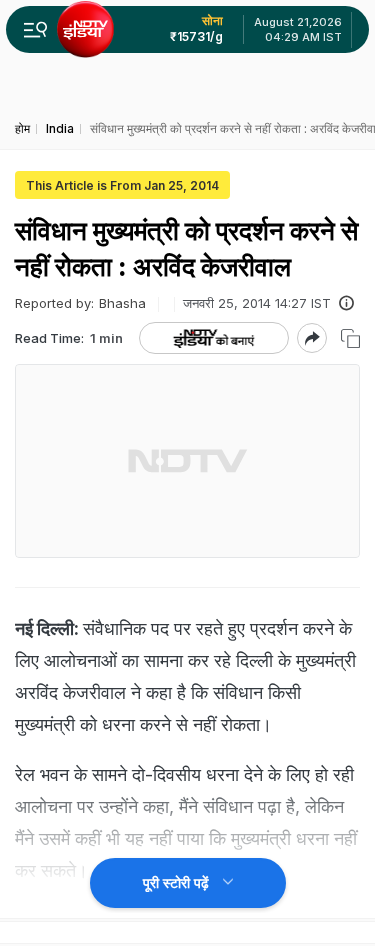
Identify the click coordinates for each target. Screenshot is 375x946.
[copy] (350, 338)
